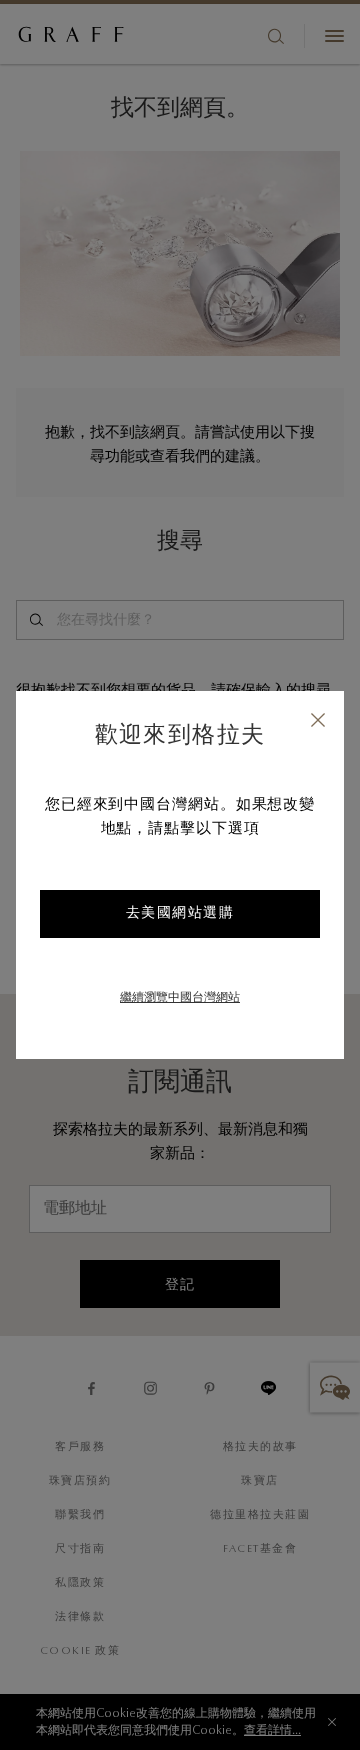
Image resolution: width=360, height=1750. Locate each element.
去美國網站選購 (180, 914)
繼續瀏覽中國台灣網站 (180, 998)
